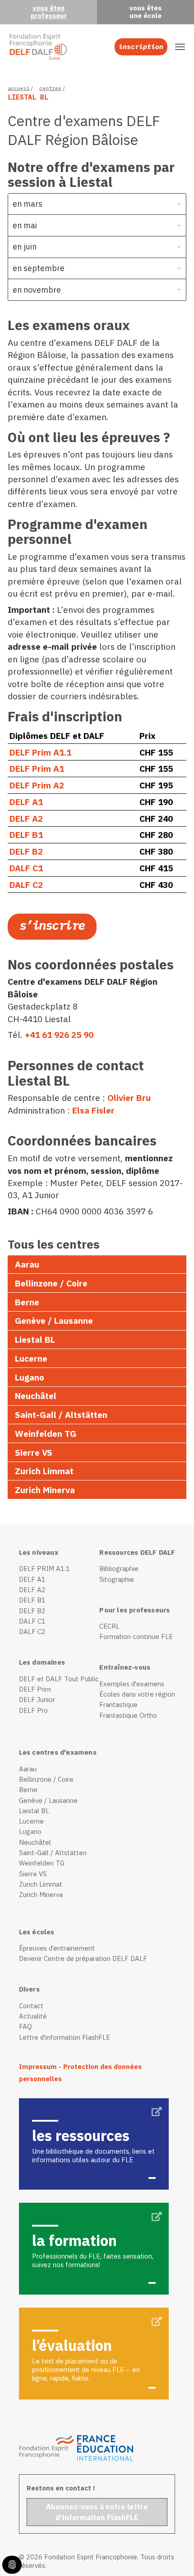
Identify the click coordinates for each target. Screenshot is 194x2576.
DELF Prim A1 (37, 768)
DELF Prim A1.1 (42, 752)
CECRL (109, 1626)
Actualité (33, 2016)
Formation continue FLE (136, 1637)
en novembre (37, 290)
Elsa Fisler (93, 1110)
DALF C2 (26, 885)
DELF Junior (37, 1700)
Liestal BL (35, 1339)
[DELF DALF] (38, 47)
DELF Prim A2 (37, 785)
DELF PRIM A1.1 (44, 1569)
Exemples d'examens (132, 1684)
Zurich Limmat (44, 1471)
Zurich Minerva (45, 1490)
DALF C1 (26, 868)
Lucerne (31, 1358)
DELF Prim (35, 1689)
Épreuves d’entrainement (57, 1948)
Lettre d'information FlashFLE (65, 2037)
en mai (25, 225)
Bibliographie (119, 1569)
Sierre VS (34, 1452)
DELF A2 (27, 818)
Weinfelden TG (46, 1433)
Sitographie (117, 1579)
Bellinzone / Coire (51, 1283)
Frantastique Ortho (128, 1715)
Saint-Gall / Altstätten (61, 1415)
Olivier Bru (129, 1098)
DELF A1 (27, 802)
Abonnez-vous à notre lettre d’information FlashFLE (97, 2512)
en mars (28, 204)
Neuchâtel (36, 1396)
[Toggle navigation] (180, 47)
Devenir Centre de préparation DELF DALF (83, 1958)
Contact (31, 2006)
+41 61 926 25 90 (59, 1034)
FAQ (25, 2026)
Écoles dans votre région (137, 1694)
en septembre (39, 268)
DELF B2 (27, 851)
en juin (25, 247)
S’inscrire (52, 925)
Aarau (27, 1264)
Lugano (30, 1377)
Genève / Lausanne (54, 1320)
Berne (27, 1302)
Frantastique (118, 1705)
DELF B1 (27, 835)
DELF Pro (33, 1710)
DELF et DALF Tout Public (59, 1679)
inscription (141, 47)
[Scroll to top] (172, 2554)
